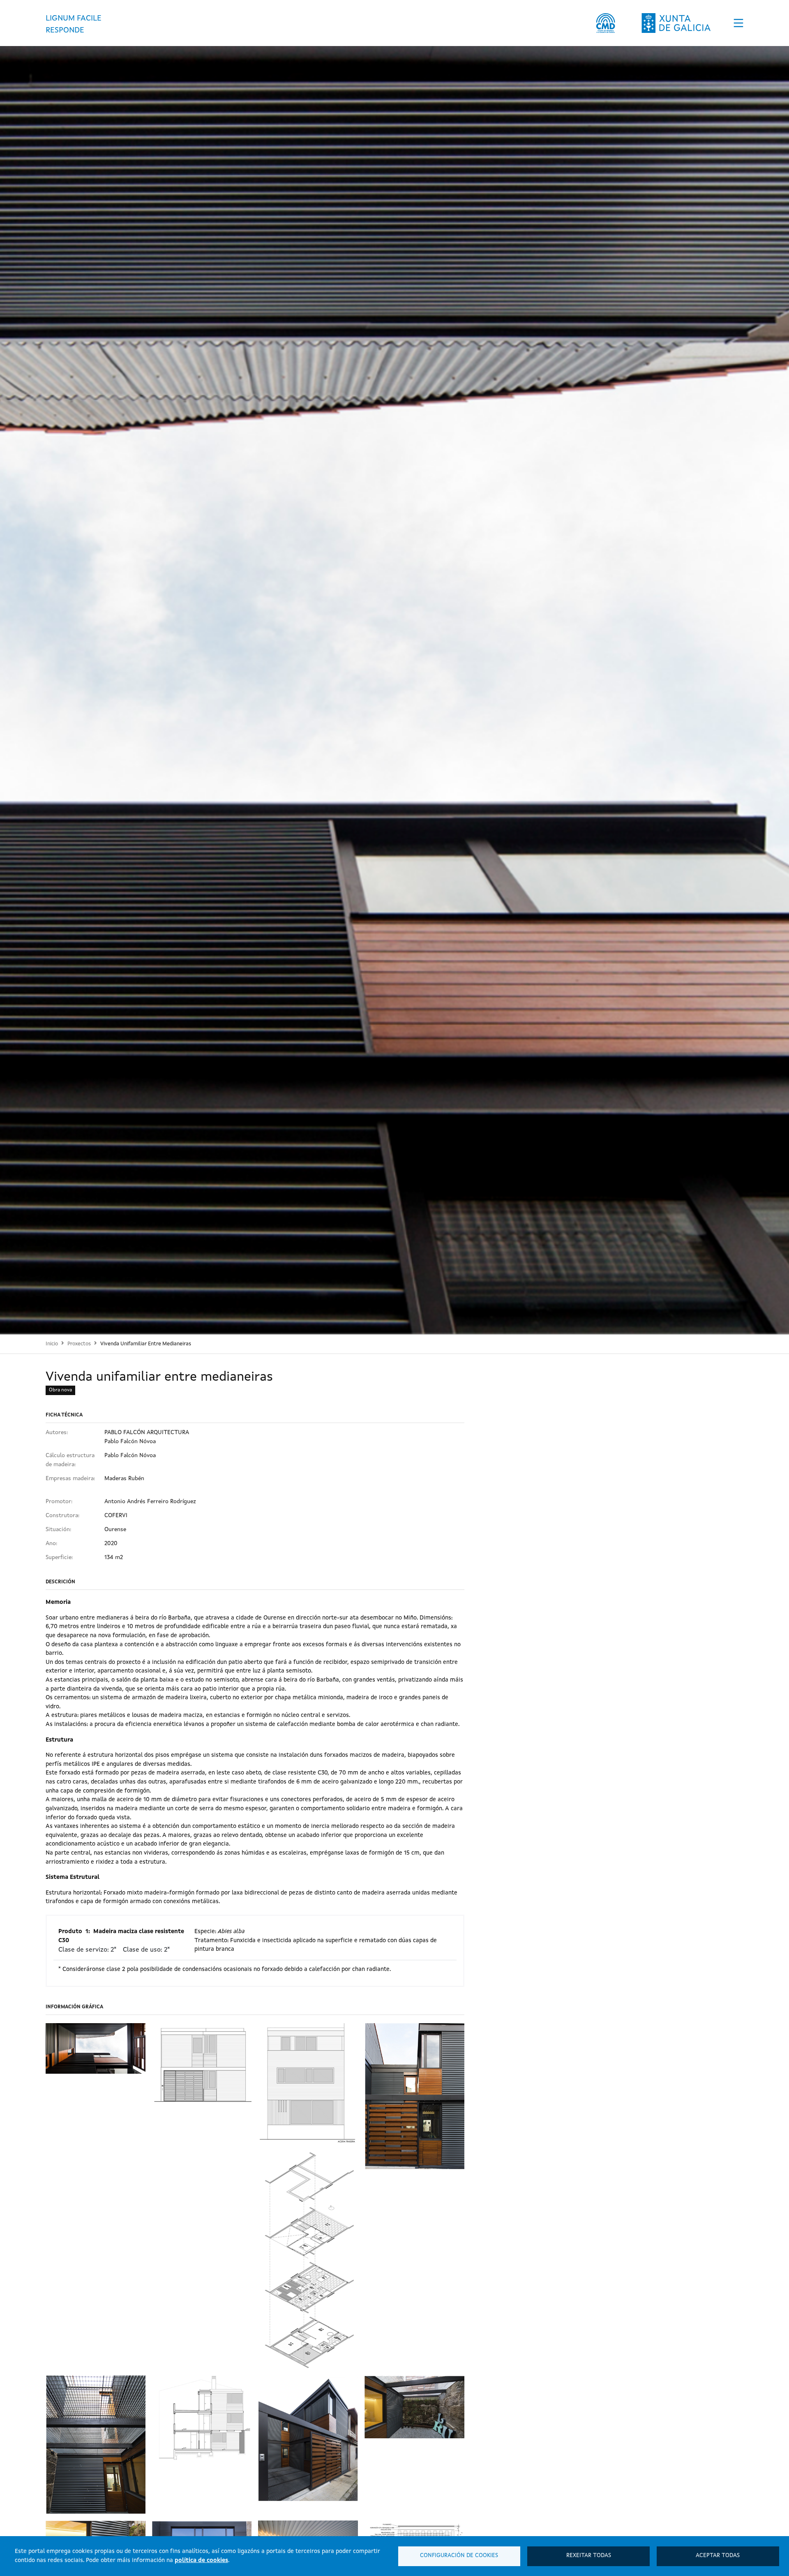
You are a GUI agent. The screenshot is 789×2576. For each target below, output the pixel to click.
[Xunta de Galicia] (676, 23)
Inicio (52, 1344)
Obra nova (60, 1390)
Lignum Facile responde (74, 24)
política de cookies (201, 2560)
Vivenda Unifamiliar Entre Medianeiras (146, 1344)
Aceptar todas (718, 2556)
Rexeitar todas (589, 2556)
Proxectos (79, 1344)
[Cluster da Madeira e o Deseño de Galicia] (606, 23)
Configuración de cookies (459, 2556)
